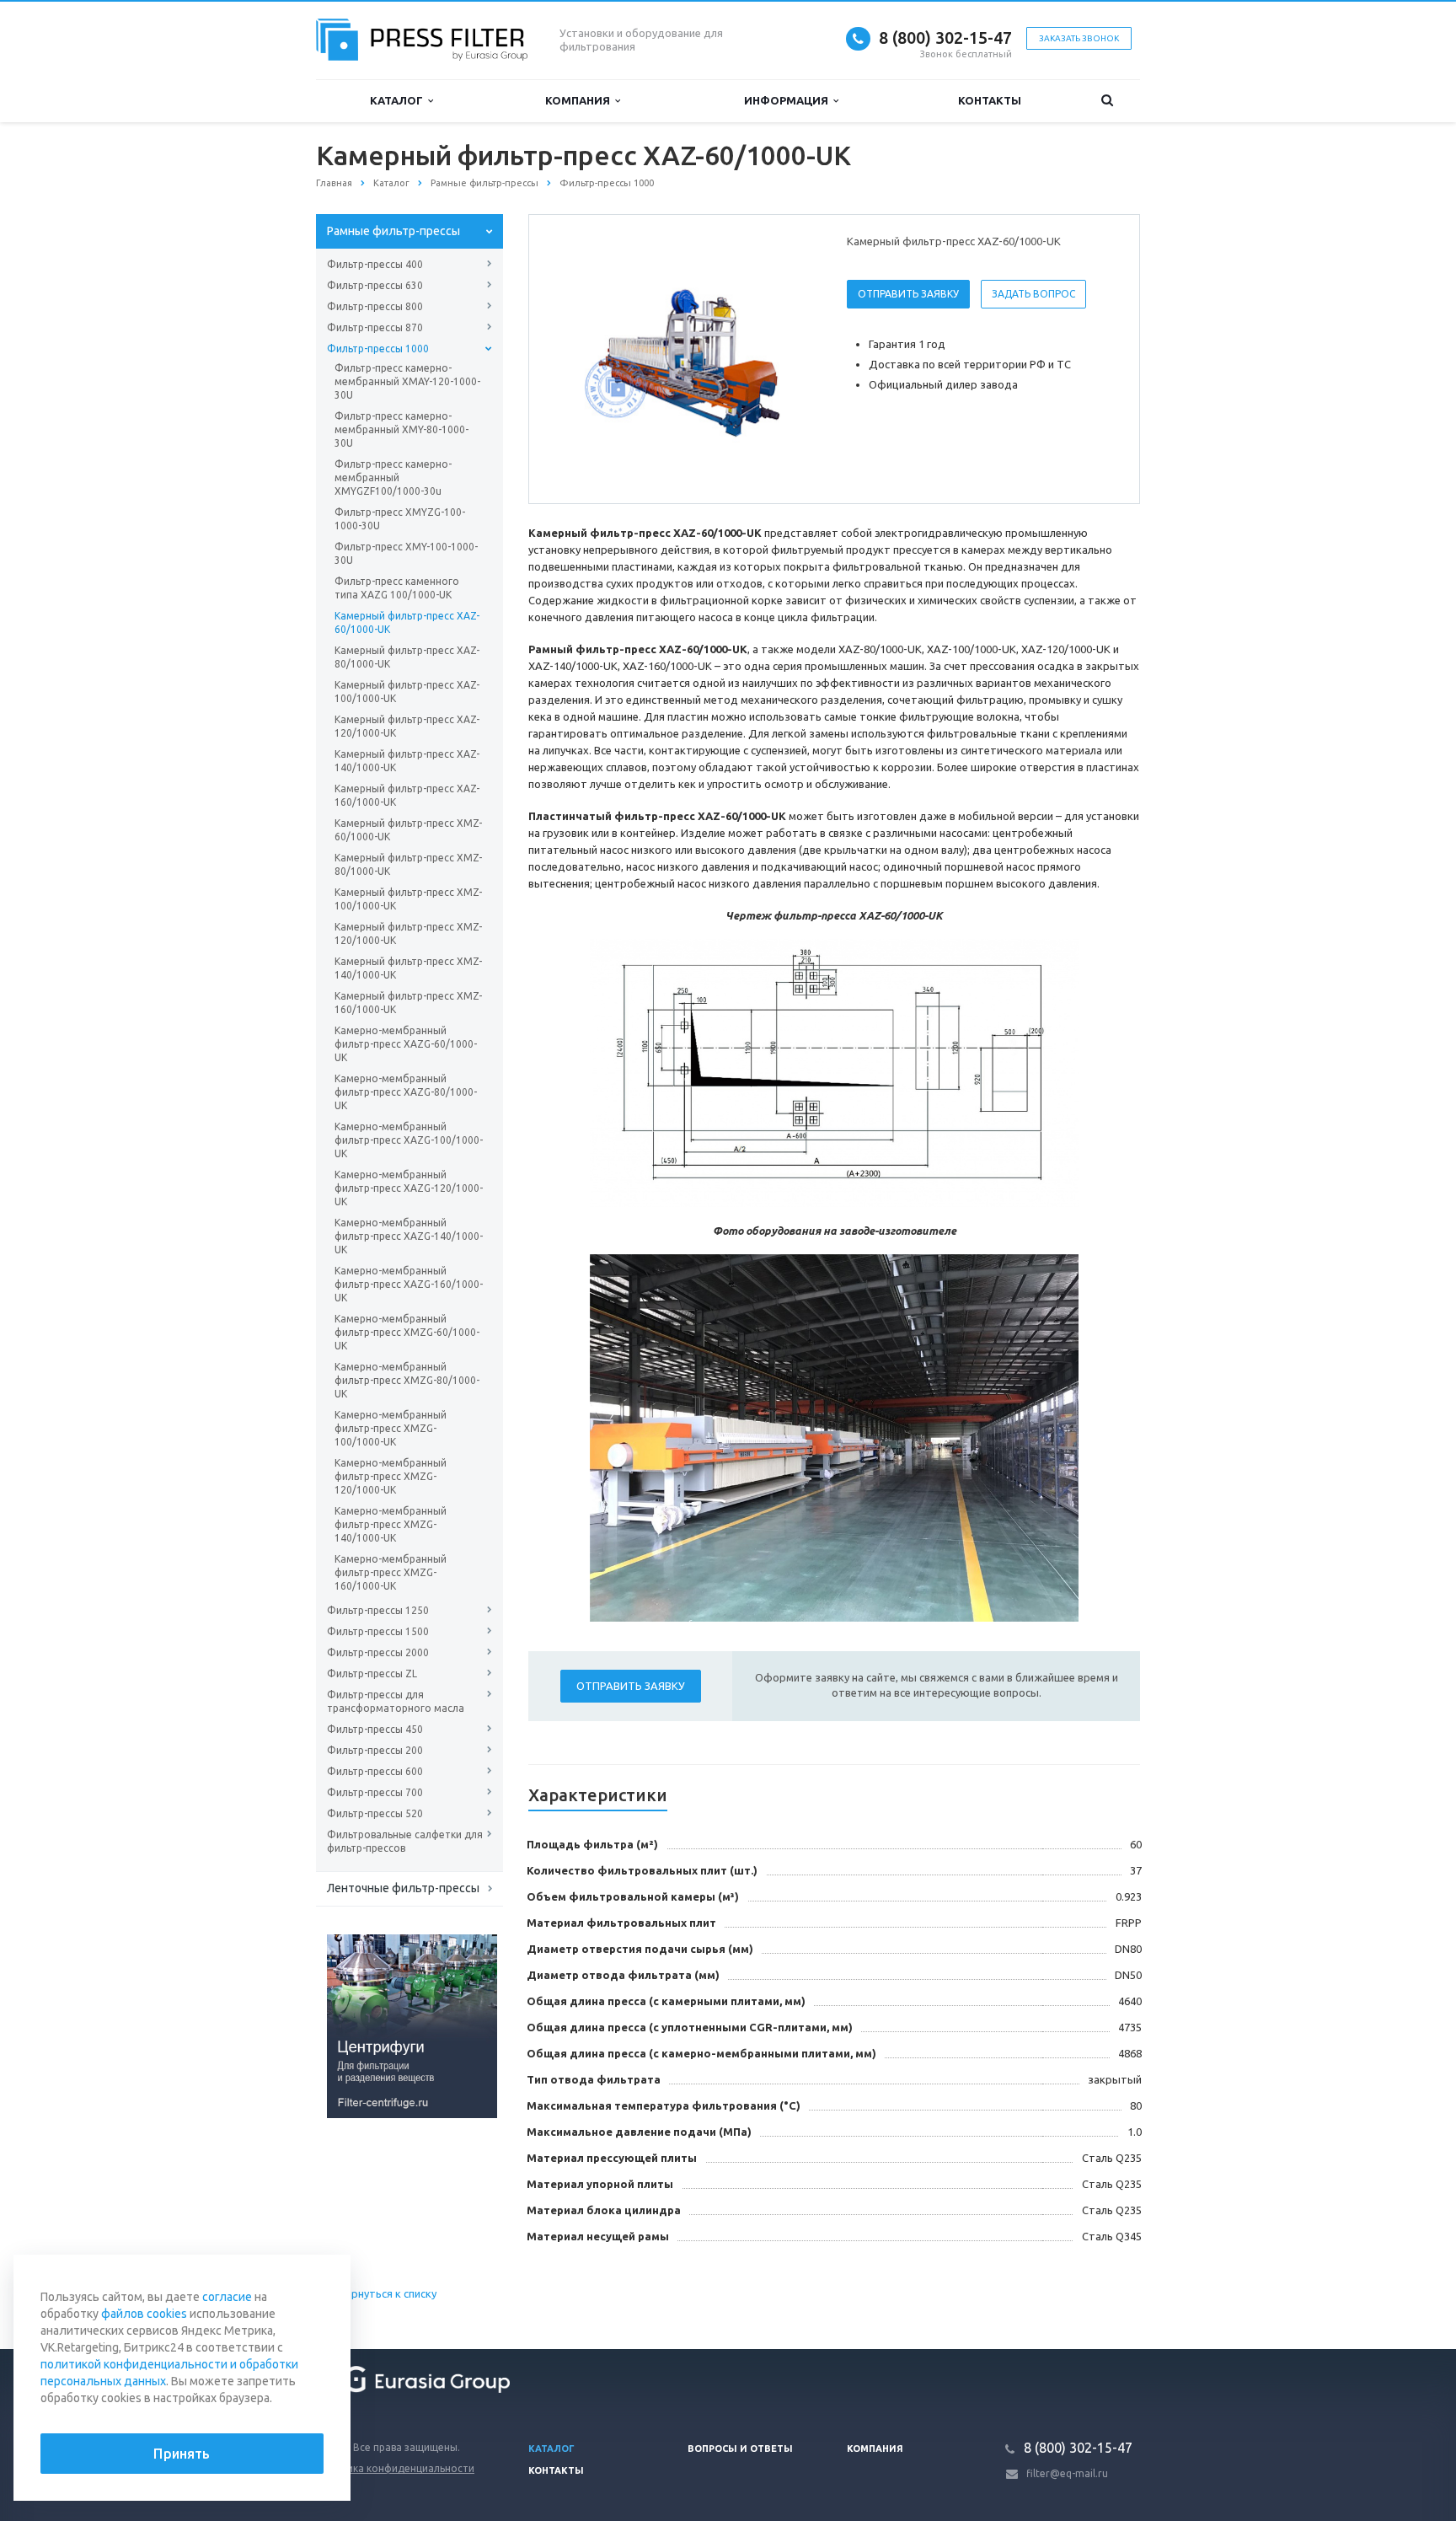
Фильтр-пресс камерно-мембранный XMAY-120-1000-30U (407, 381)
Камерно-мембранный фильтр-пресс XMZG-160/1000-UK (391, 1572)
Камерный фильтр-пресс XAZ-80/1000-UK (407, 657)
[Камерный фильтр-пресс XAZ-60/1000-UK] (684, 360)
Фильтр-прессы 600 (375, 1771)
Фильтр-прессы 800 (375, 306)
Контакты (990, 100)
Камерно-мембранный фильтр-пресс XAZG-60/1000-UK (406, 1044)
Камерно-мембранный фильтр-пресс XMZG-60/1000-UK (407, 1332)
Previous (577, 358)
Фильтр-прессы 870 (375, 327)
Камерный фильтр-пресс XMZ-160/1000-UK (408, 1003)
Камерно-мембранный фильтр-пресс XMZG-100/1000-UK (391, 1428)
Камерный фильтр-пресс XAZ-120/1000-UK (407, 726)
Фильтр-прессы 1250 (378, 1610)
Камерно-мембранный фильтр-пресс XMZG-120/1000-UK (391, 1476)
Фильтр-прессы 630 (375, 285)
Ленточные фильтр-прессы (403, 1888)
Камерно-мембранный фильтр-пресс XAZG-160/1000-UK (409, 1284)
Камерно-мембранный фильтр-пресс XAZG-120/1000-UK (409, 1188)
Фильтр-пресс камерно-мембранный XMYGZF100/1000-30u (393, 477)
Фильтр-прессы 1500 (378, 1631)
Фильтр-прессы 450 (375, 1729)
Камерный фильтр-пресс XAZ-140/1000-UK (407, 761)
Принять (182, 2454)
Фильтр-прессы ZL (372, 1674)
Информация (789, 100)
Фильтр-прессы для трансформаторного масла (396, 1701)
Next (792, 358)
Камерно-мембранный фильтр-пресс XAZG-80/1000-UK (406, 1092)
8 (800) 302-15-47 (945, 38)
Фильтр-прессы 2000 (378, 1652)
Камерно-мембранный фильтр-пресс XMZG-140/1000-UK (391, 1524)
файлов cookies (144, 2314)
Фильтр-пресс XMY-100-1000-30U (406, 553)
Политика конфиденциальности (395, 2468)
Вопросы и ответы (740, 2449)
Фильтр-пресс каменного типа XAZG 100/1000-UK (397, 588)
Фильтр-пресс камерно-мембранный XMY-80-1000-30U (401, 429)
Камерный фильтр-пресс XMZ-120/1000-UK (408, 933)
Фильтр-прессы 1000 (378, 349)
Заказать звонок (1079, 38)
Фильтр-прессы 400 (375, 264)
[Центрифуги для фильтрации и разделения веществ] (412, 2025)
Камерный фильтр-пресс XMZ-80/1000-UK (408, 864)
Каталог (399, 100)
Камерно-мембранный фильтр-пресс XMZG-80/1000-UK (407, 1380)
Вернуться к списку (388, 2293)
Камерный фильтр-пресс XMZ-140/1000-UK (408, 968)
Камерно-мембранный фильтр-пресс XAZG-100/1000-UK (409, 1140)
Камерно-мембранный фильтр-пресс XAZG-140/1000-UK (409, 1236)
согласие (227, 2297)
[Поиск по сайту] (1107, 101)
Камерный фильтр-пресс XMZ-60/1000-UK (408, 830)
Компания (580, 100)
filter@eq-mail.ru (1067, 2473)
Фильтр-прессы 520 (375, 1813)
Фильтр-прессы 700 (375, 1792)
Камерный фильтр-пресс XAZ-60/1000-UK (407, 622)
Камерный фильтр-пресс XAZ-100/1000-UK (407, 692)
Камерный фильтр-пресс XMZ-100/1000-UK (408, 899)
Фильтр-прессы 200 (375, 1750)
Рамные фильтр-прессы (393, 231)
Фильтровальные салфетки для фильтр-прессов (405, 1841)
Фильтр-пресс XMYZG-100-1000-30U (400, 519)
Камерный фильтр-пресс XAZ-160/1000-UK (407, 795)
